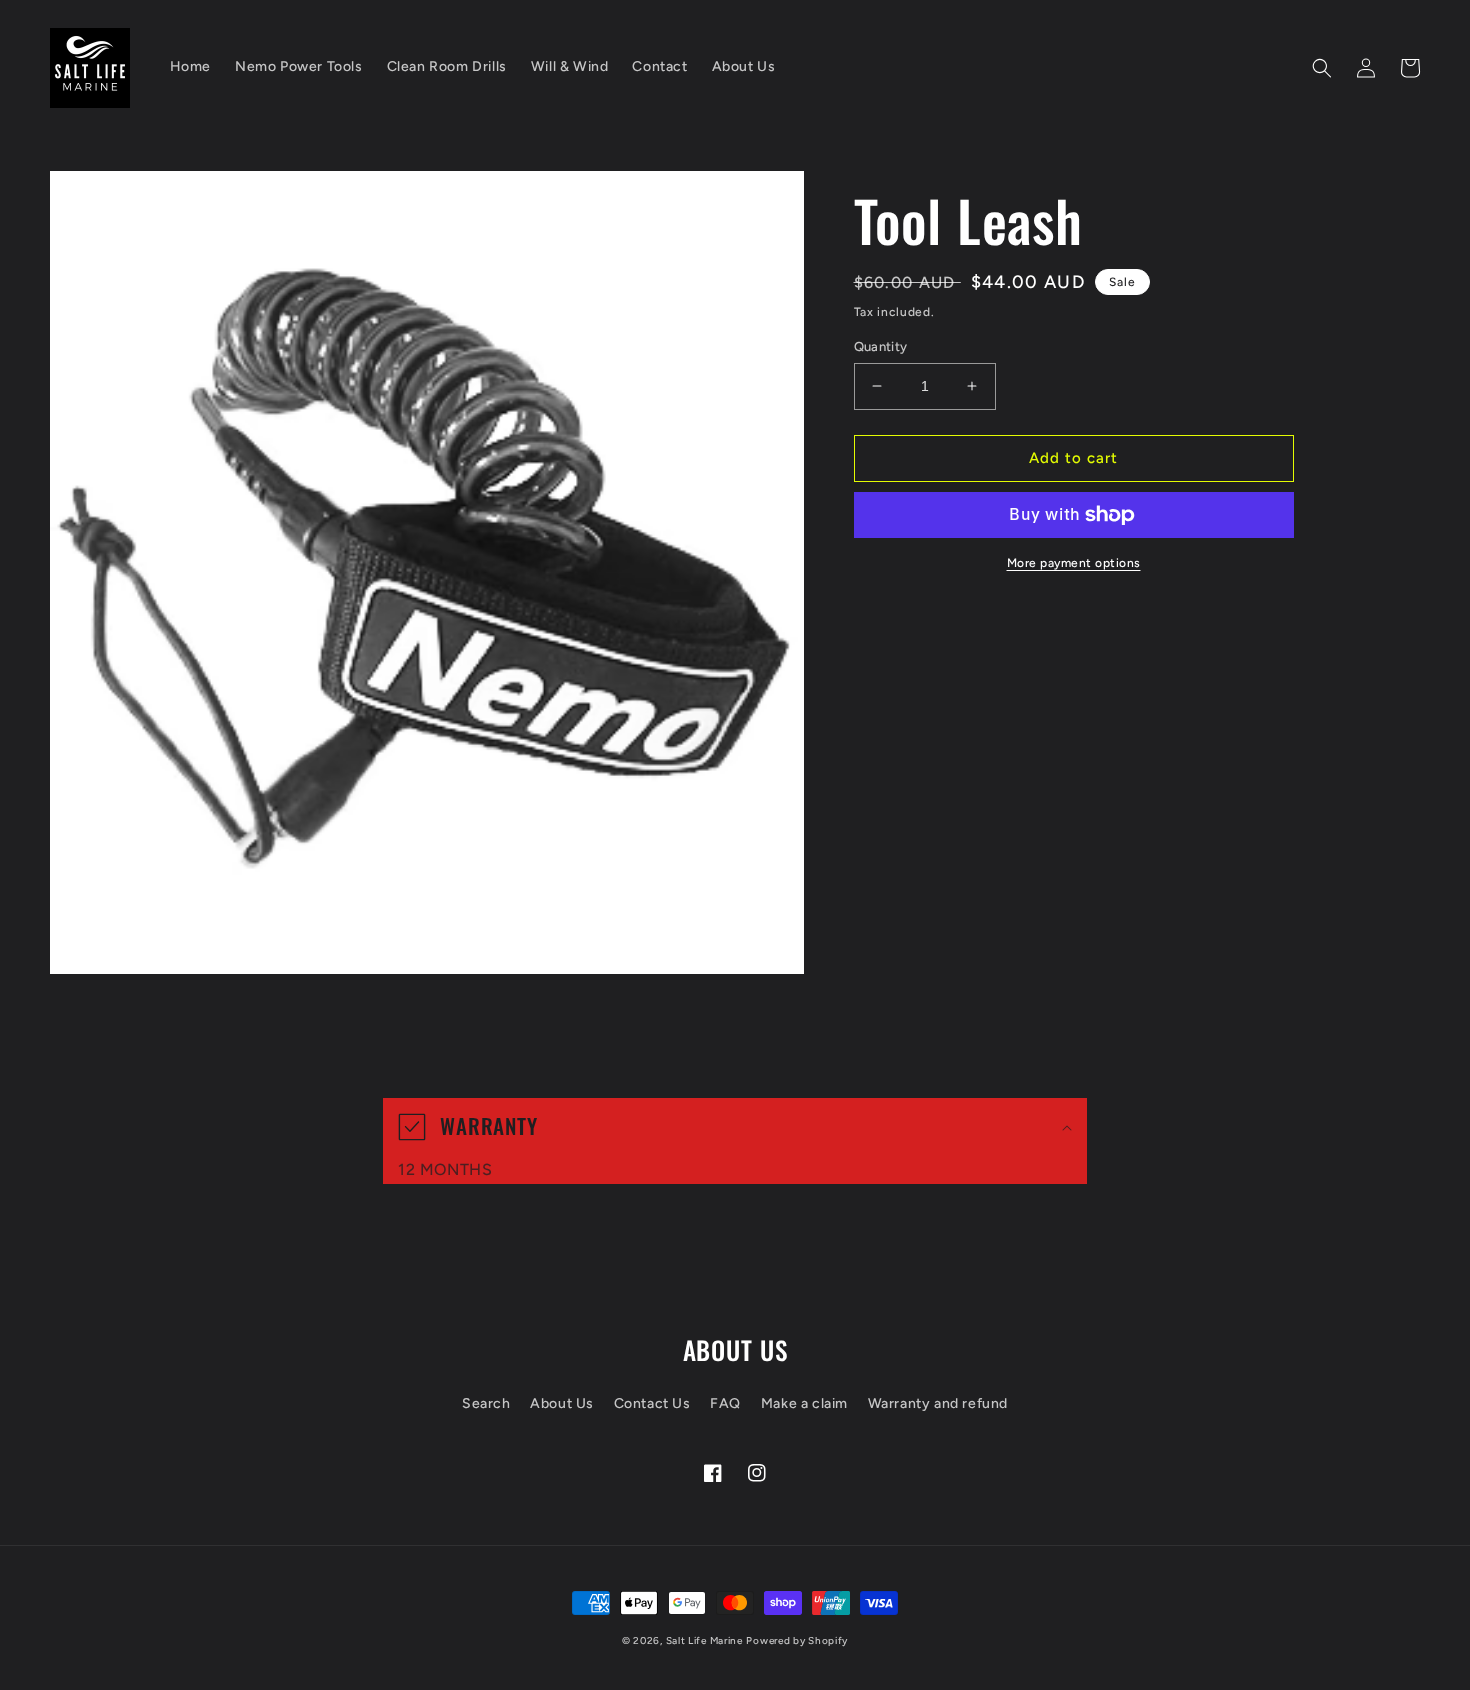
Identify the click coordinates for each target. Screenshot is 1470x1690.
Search (486, 1403)
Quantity (881, 346)
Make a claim (804, 1403)
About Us (562, 1403)
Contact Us (652, 1403)
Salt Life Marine (704, 1640)
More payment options (1074, 563)
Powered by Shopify (797, 1640)
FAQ (725, 1403)
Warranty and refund (938, 1403)
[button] (1322, 68)
